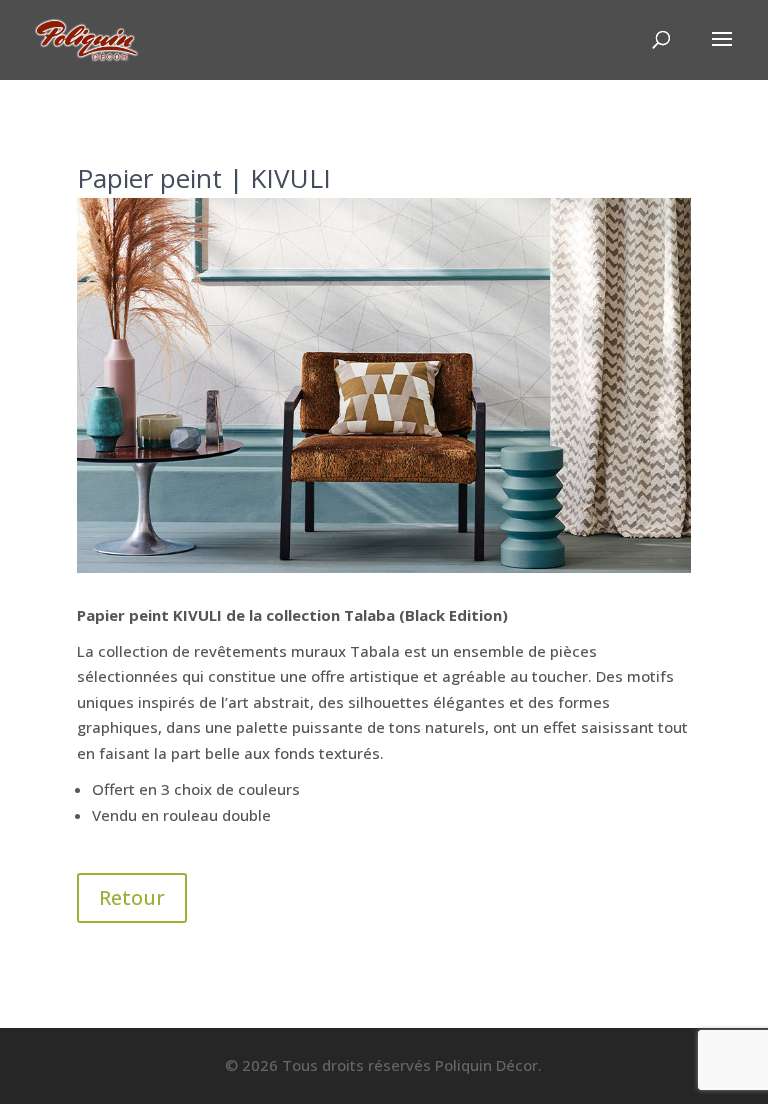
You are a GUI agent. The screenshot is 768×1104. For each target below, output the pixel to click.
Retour (132, 897)
